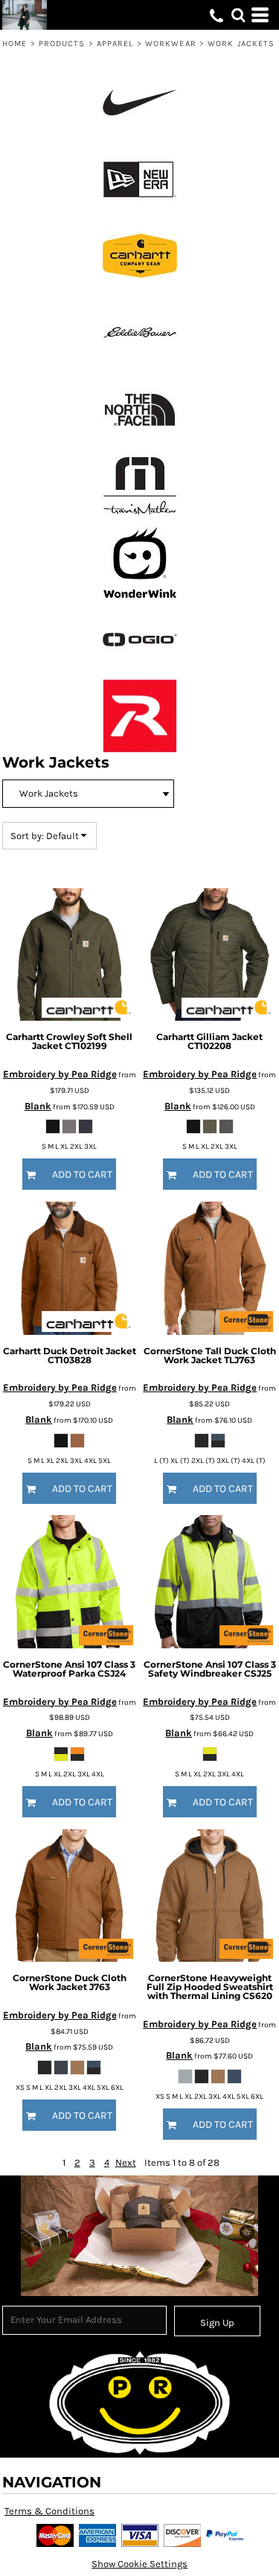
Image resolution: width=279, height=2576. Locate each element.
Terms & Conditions (49, 2511)
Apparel (115, 44)
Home (15, 44)
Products (62, 44)
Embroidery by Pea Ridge (60, 1074)
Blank (38, 1106)
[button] (238, 15)
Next (126, 2162)
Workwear (171, 44)
